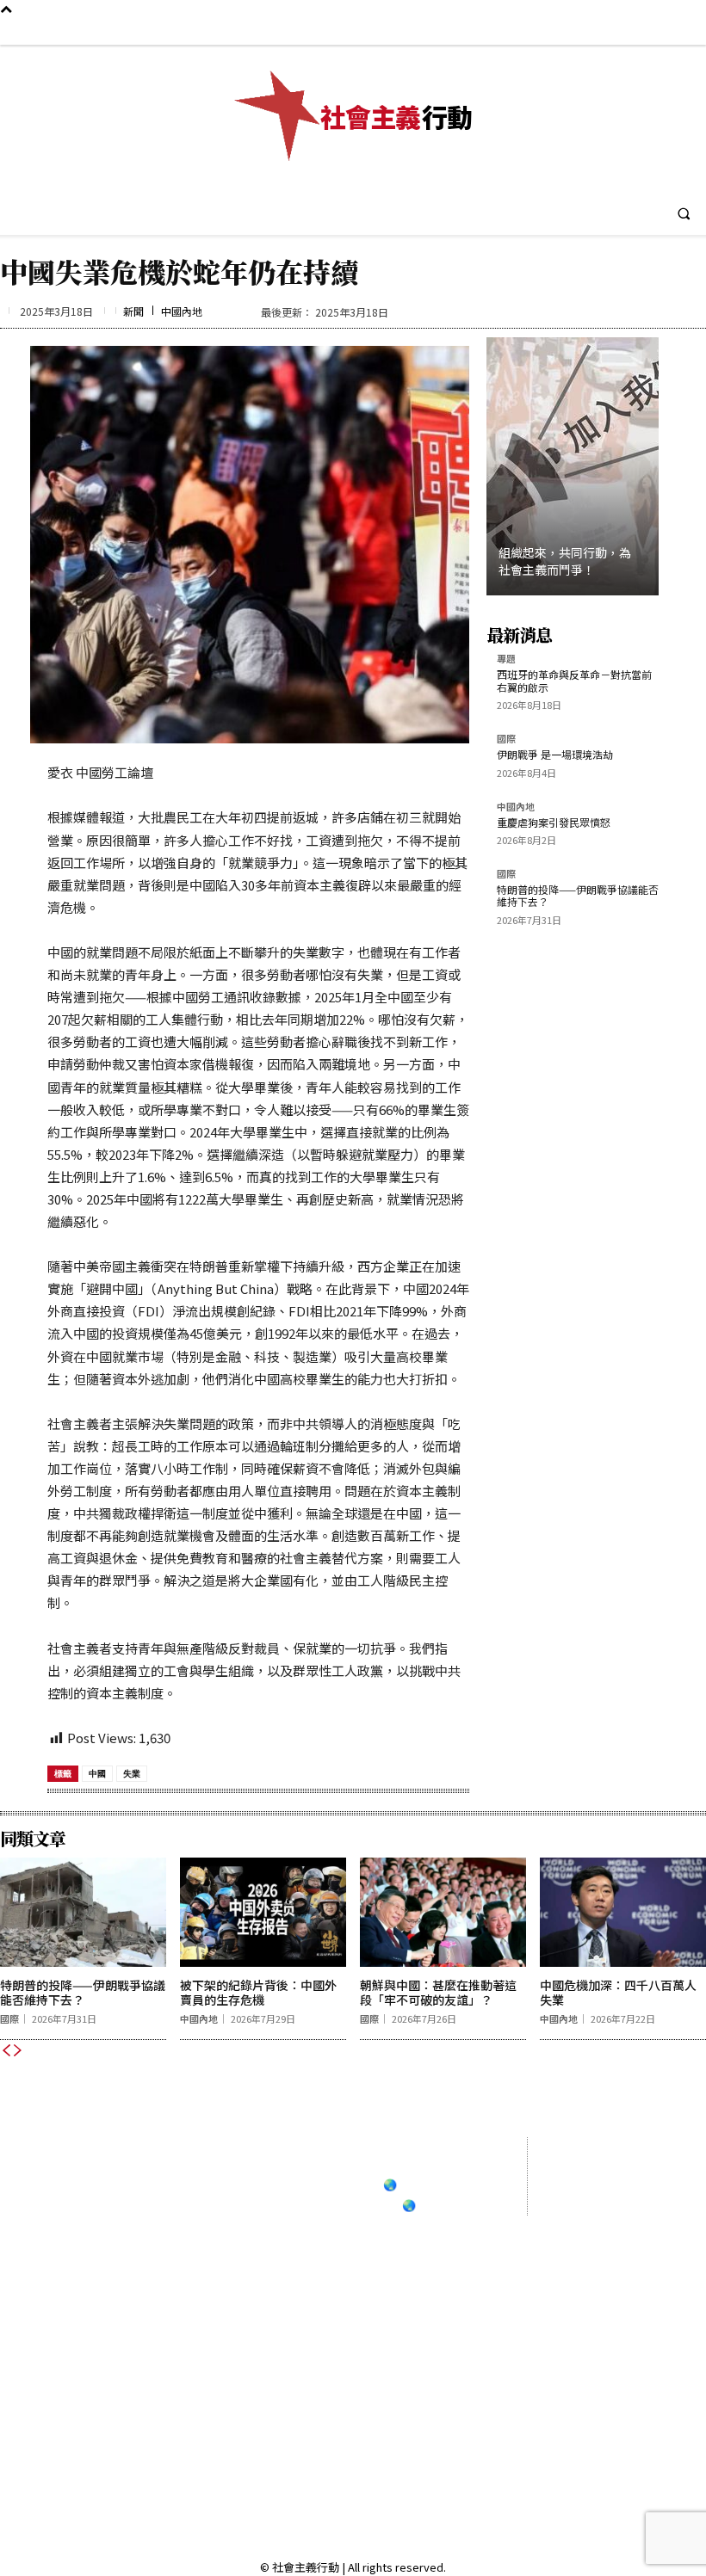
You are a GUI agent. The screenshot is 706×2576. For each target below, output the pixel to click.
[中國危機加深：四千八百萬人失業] (623, 1912)
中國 (97, 1773)
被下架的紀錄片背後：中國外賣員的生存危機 (258, 1992)
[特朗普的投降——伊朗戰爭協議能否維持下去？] (83, 1912)
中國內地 (182, 311)
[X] (687, 31)
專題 (506, 659)
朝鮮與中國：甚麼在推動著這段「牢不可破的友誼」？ (438, 1992)
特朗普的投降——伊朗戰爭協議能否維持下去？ (578, 895)
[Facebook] (607, 31)
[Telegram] (661, 31)
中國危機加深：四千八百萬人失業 (618, 1992)
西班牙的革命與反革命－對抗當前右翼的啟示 (574, 680)
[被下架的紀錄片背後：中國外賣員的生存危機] (263, 1912)
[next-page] (18, 2050)
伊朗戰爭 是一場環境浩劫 (555, 754)
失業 (132, 1773)
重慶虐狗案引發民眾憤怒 (554, 822)
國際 (506, 740)
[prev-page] (6, 2050)
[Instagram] (633, 31)
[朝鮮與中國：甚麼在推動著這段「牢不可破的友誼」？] (443, 1912)
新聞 (133, 311)
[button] (684, 213)
